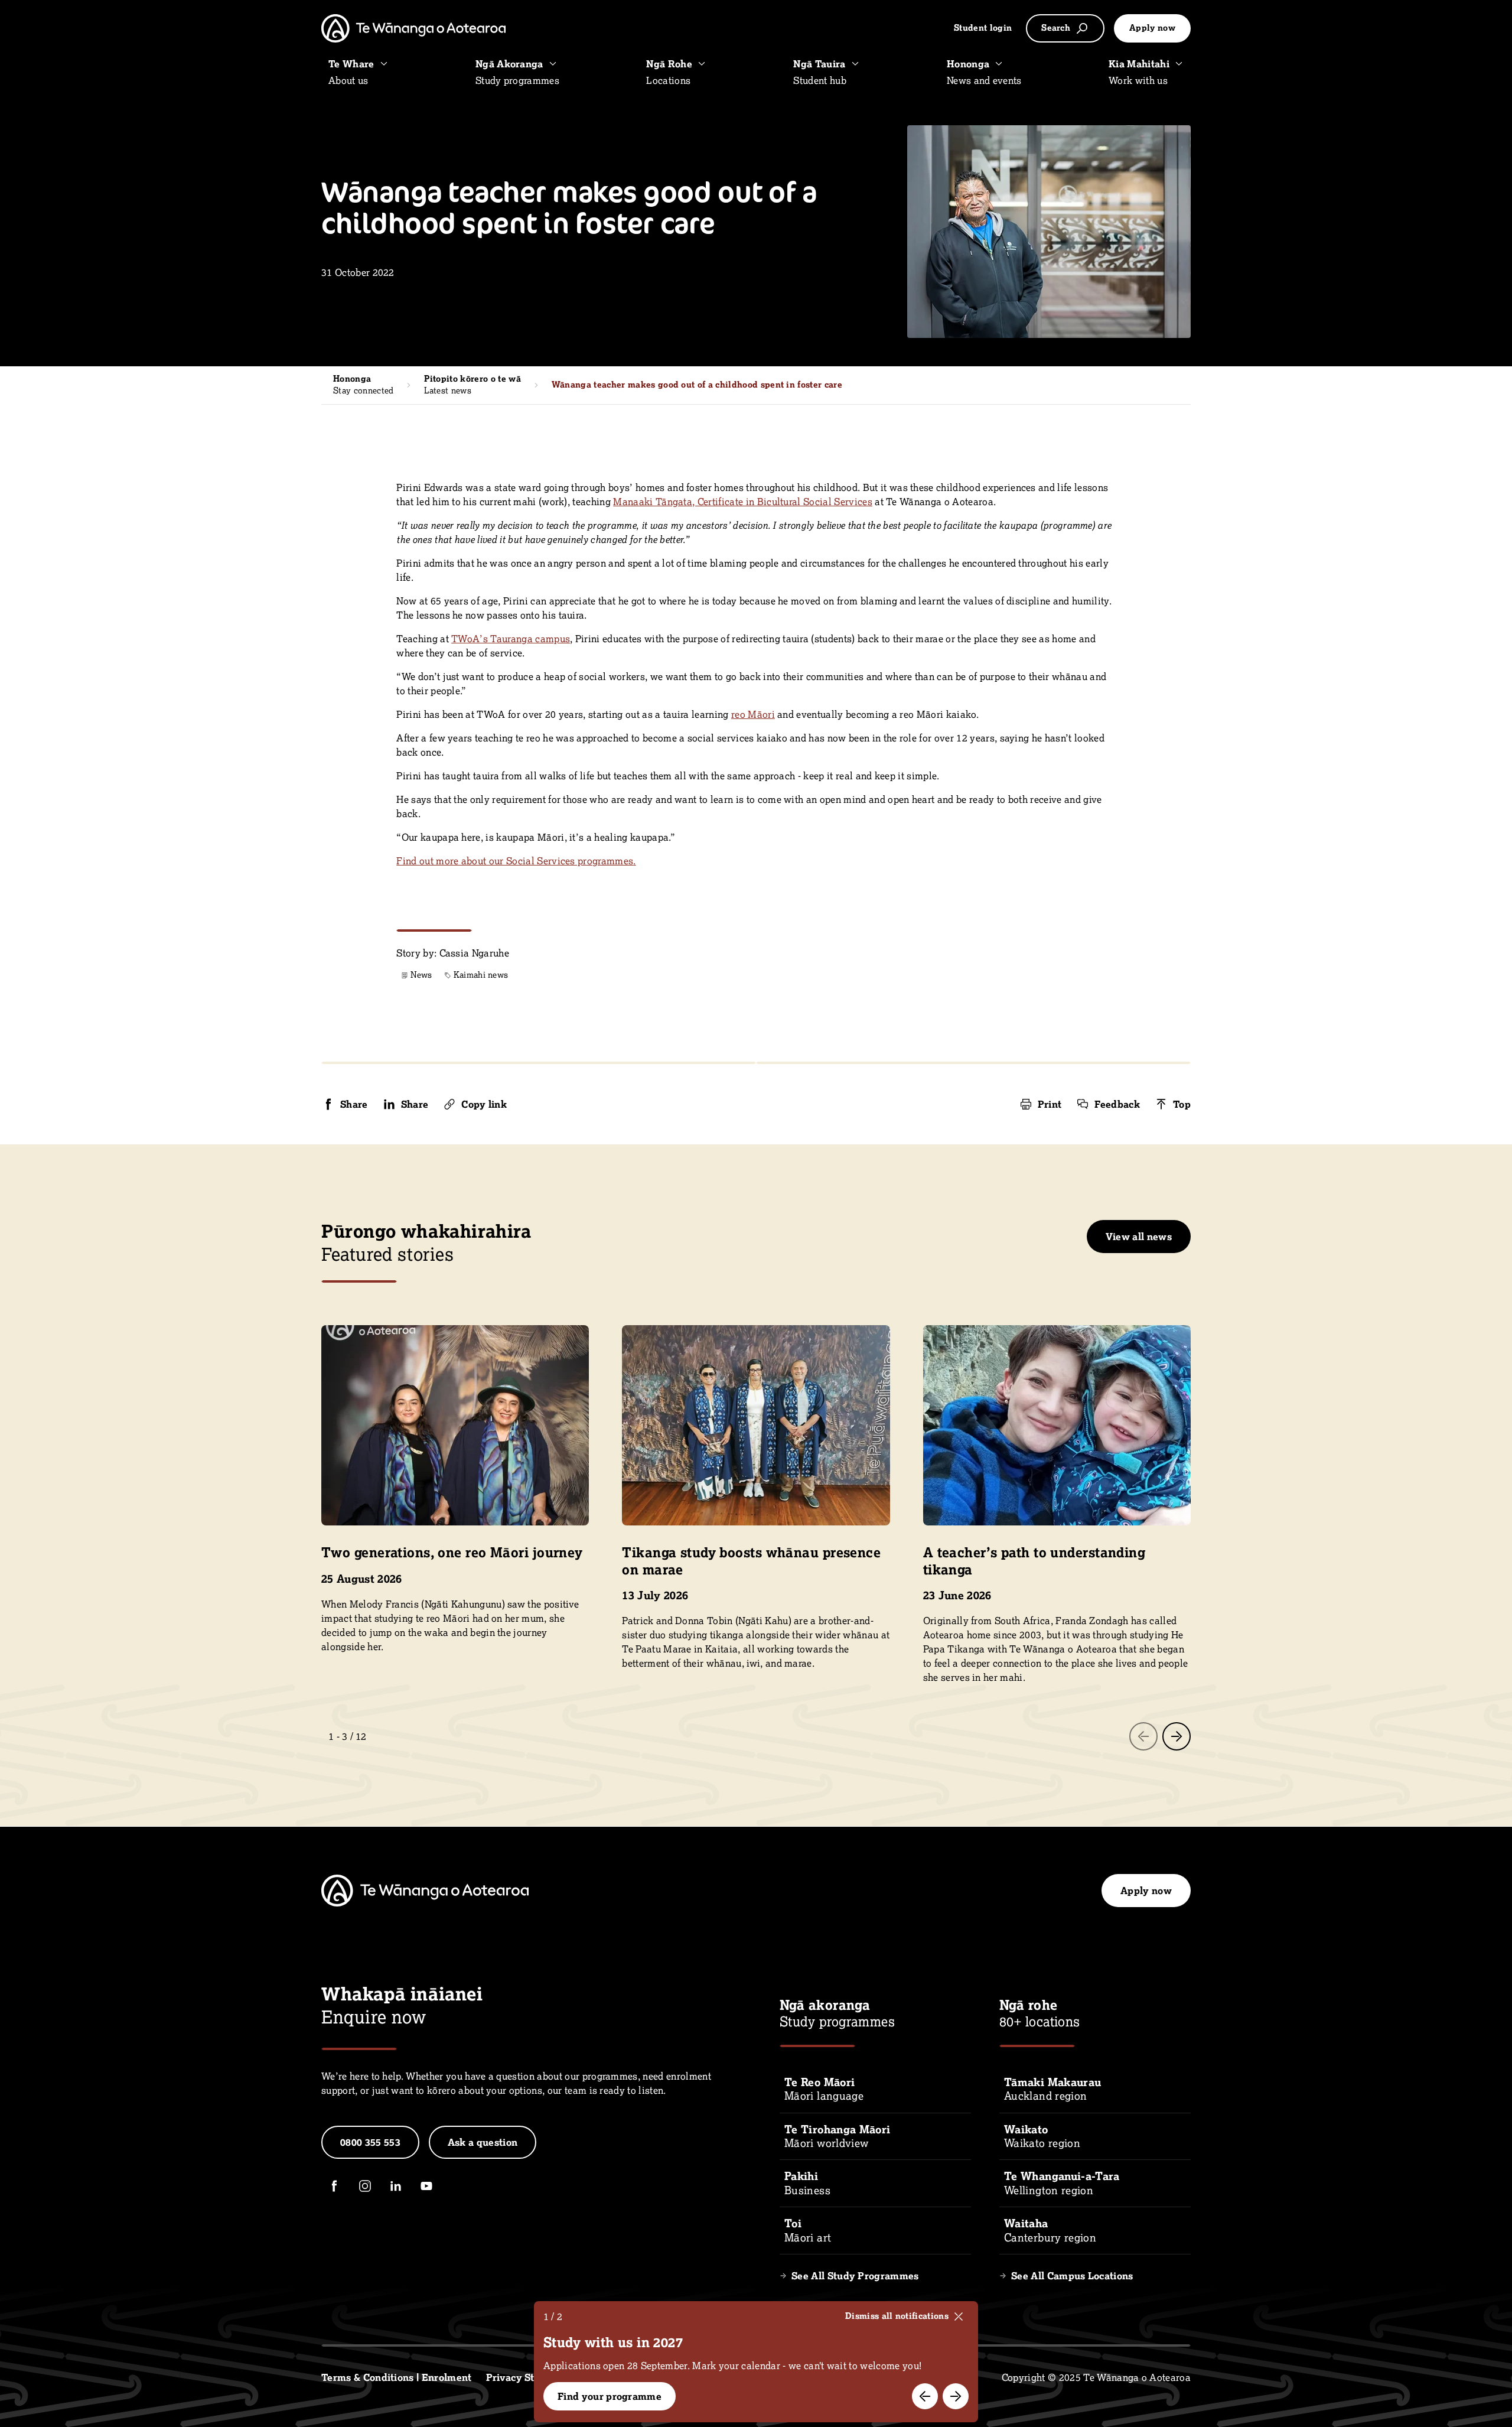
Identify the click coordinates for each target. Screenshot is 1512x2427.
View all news (1139, 1237)
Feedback (1117, 1104)
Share (354, 1104)
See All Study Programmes (855, 2276)
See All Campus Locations (1072, 2276)
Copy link (484, 1104)
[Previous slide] (1143, 1736)
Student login (983, 28)
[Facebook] (334, 2186)
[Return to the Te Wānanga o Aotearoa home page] (413, 28)
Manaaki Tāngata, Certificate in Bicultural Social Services (743, 502)
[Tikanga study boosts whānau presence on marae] (756, 1498)
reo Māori (753, 714)
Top (1182, 1104)
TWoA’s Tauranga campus (511, 639)
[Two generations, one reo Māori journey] (455, 1489)
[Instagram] (365, 2186)
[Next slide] (1177, 1736)
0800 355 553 (370, 2142)
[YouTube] (426, 2186)
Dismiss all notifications (897, 2316)
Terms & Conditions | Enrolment (397, 2377)
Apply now (1152, 28)
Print (1050, 1104)
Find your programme (610, 2396)
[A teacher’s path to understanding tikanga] (1057, 1505)
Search (1056, 28)
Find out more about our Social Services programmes (515, 861)
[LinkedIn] (396, 2186)
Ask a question (483, 2142)
